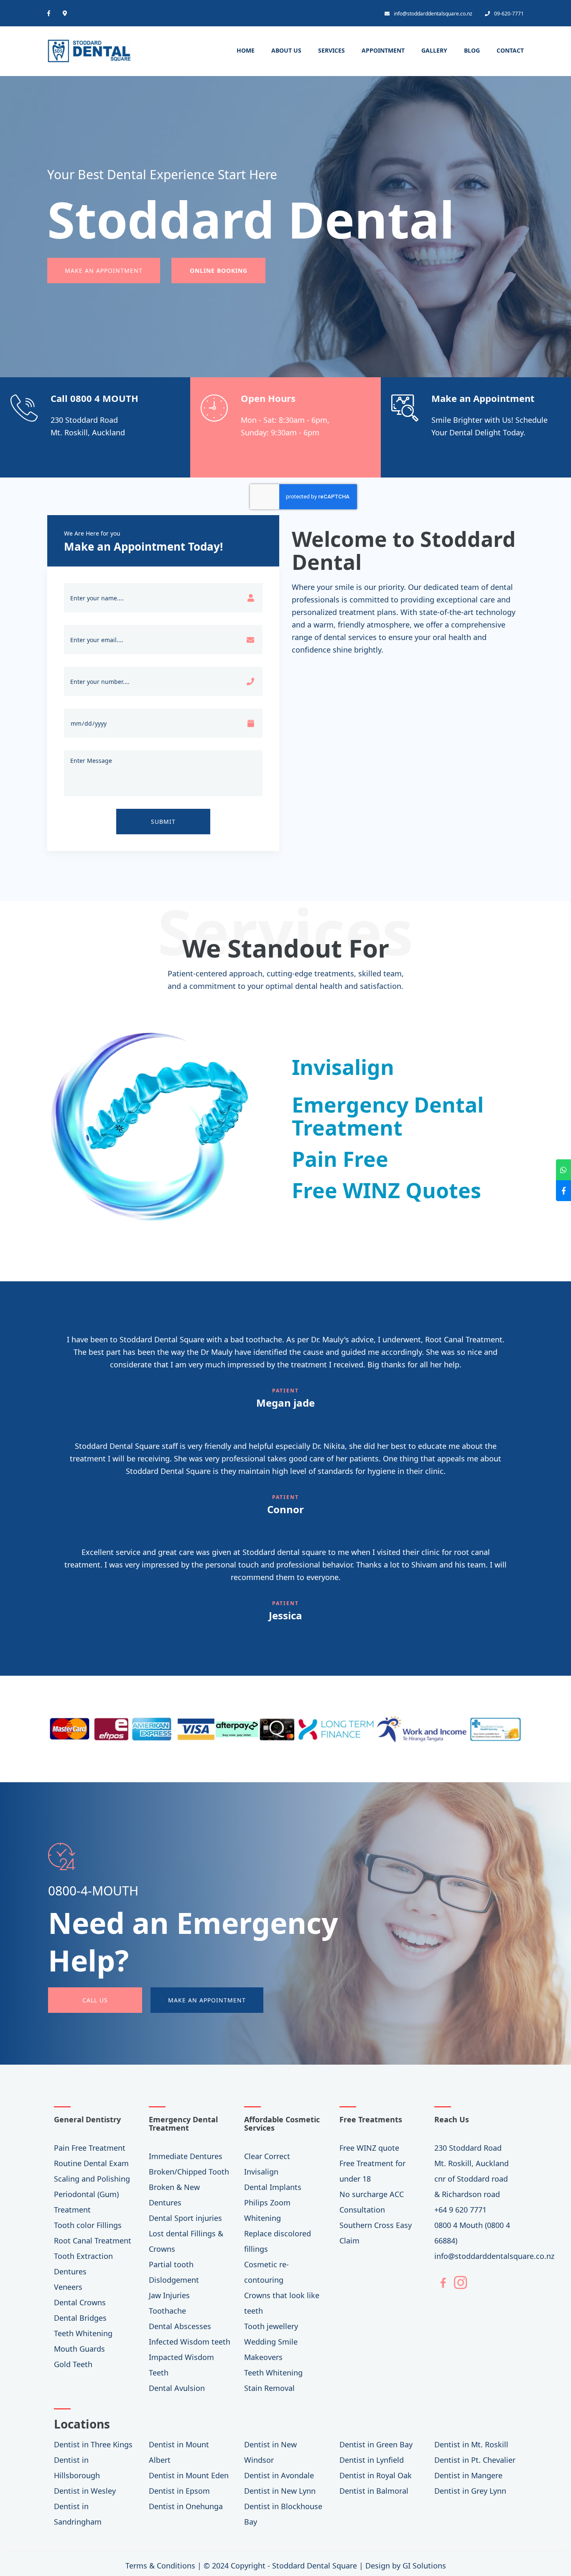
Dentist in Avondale (279, 2475)
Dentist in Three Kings (93, 2444)
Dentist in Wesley (85, 2491)
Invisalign (261, 2172)
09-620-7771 (509, 14)
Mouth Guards (79, 2349)
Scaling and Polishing (92, 2179)
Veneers (68, 2287)
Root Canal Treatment (93, 2241)
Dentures (70, 2271)
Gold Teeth (73, 2364)
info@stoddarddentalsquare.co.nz (433, 14)
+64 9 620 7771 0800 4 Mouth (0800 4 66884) (472, 2225)
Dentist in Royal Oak (376, 2475)
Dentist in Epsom (179, 2491)
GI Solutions (424, 2566)
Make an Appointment (104, 271)
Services (331, 50)
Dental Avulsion (177, 2388)
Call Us (95, 2000)
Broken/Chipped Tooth (189, 2172)
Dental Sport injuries (185, 2218)
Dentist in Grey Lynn (470, 2491)
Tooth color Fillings (88, 2225)
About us (286, 50)
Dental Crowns (80, 2302)
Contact (510, 50)
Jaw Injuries (169, 2295)
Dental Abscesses (180, 2326)
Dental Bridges (80, 2318)
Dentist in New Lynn (280, 2491)
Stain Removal (269, 2388)
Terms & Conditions (160, 2566)
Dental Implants (273, 2187)
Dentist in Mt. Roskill (471, 2444)
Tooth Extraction (83, 2256)
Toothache (167, 2311)
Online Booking (219, 271)
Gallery (434, 50)
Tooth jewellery (271, 2326)
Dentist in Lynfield (372, 2460)
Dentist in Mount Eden (189, 2475)
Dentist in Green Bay (376, 2444)
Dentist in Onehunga (186, 2506)
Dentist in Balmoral (374, 2491)
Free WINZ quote (369, 2148)
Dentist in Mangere (468, 2475)
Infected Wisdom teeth (190, 2342)
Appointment (383, 50)
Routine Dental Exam (91, 2163)
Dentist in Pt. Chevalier (475, 2460)
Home (246, 50)
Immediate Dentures (186, 2156)
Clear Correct (267, 2156)
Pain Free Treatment (90, 2148)
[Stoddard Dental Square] (89, 48)
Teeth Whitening (83, 2333)
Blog (472, 50)
